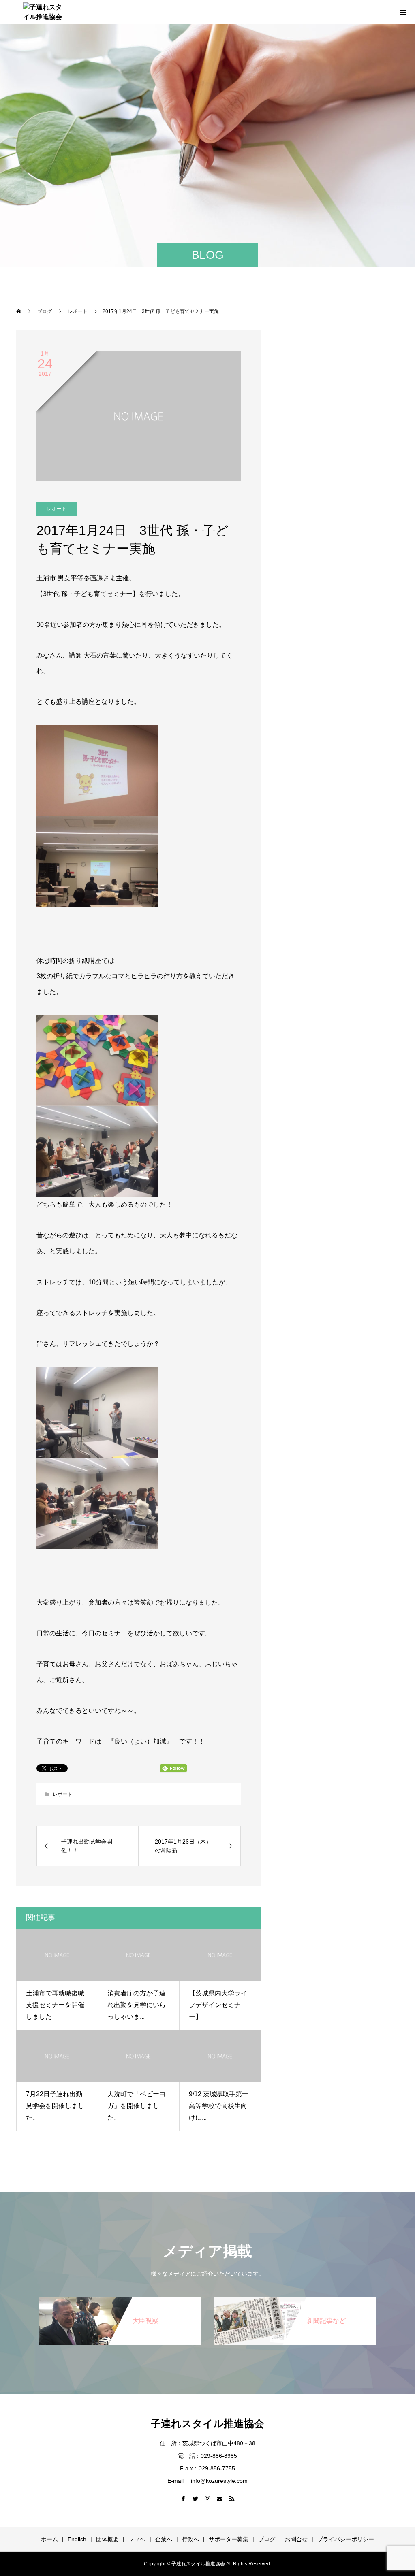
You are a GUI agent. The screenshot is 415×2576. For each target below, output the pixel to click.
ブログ (267, 2539)
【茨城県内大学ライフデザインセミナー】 (218, 2005)
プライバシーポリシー (346, 2539)
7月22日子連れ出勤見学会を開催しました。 (55, 2106)
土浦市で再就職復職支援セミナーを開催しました (55, 2005)
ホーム (49, 2539)
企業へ (164, 2539)
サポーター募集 (229, 2539)
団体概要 (107, 2539)
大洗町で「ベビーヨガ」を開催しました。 (137, 2106)
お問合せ (296, 2539)
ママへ (137, 2539)
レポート (57, 509)
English (77, 2539)
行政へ (190, 2539)
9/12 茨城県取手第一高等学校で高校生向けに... (219, 2106)
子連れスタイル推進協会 (207, 2423)
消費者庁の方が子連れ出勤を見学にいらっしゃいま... (137, 2005)
